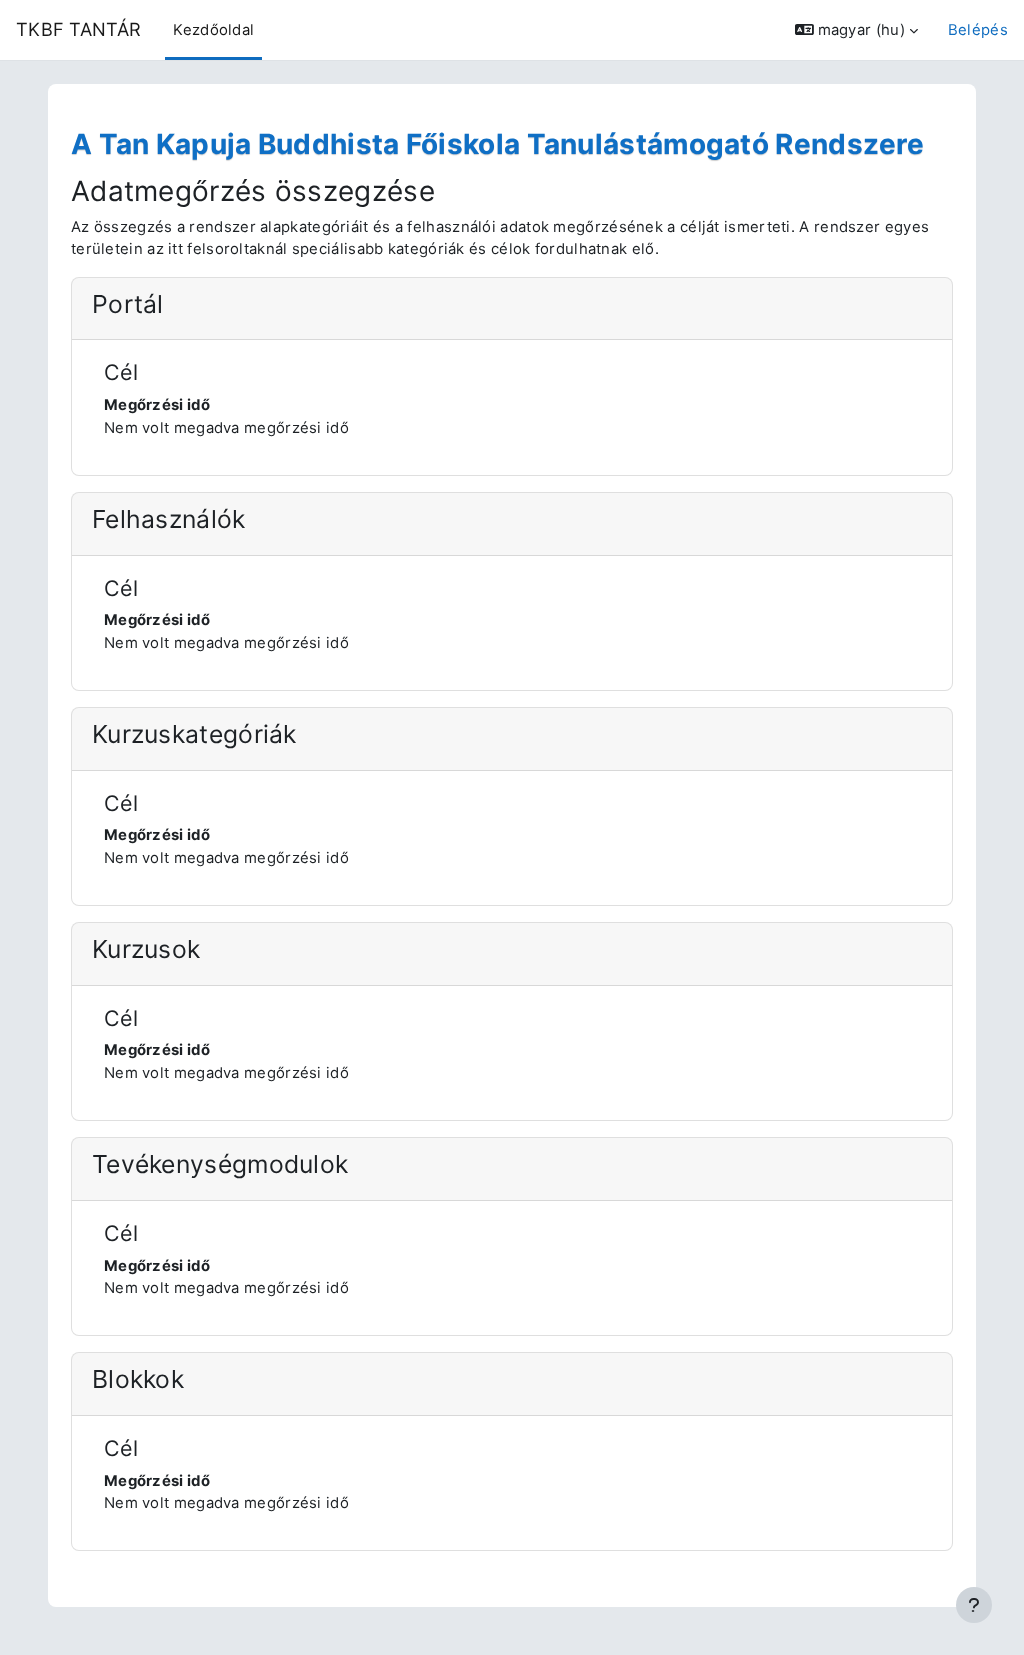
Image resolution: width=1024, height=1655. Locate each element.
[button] (856, 30)
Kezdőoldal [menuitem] (213, 30)
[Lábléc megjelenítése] (974, 1605)
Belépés (978, 30)
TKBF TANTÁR (78, 29)
